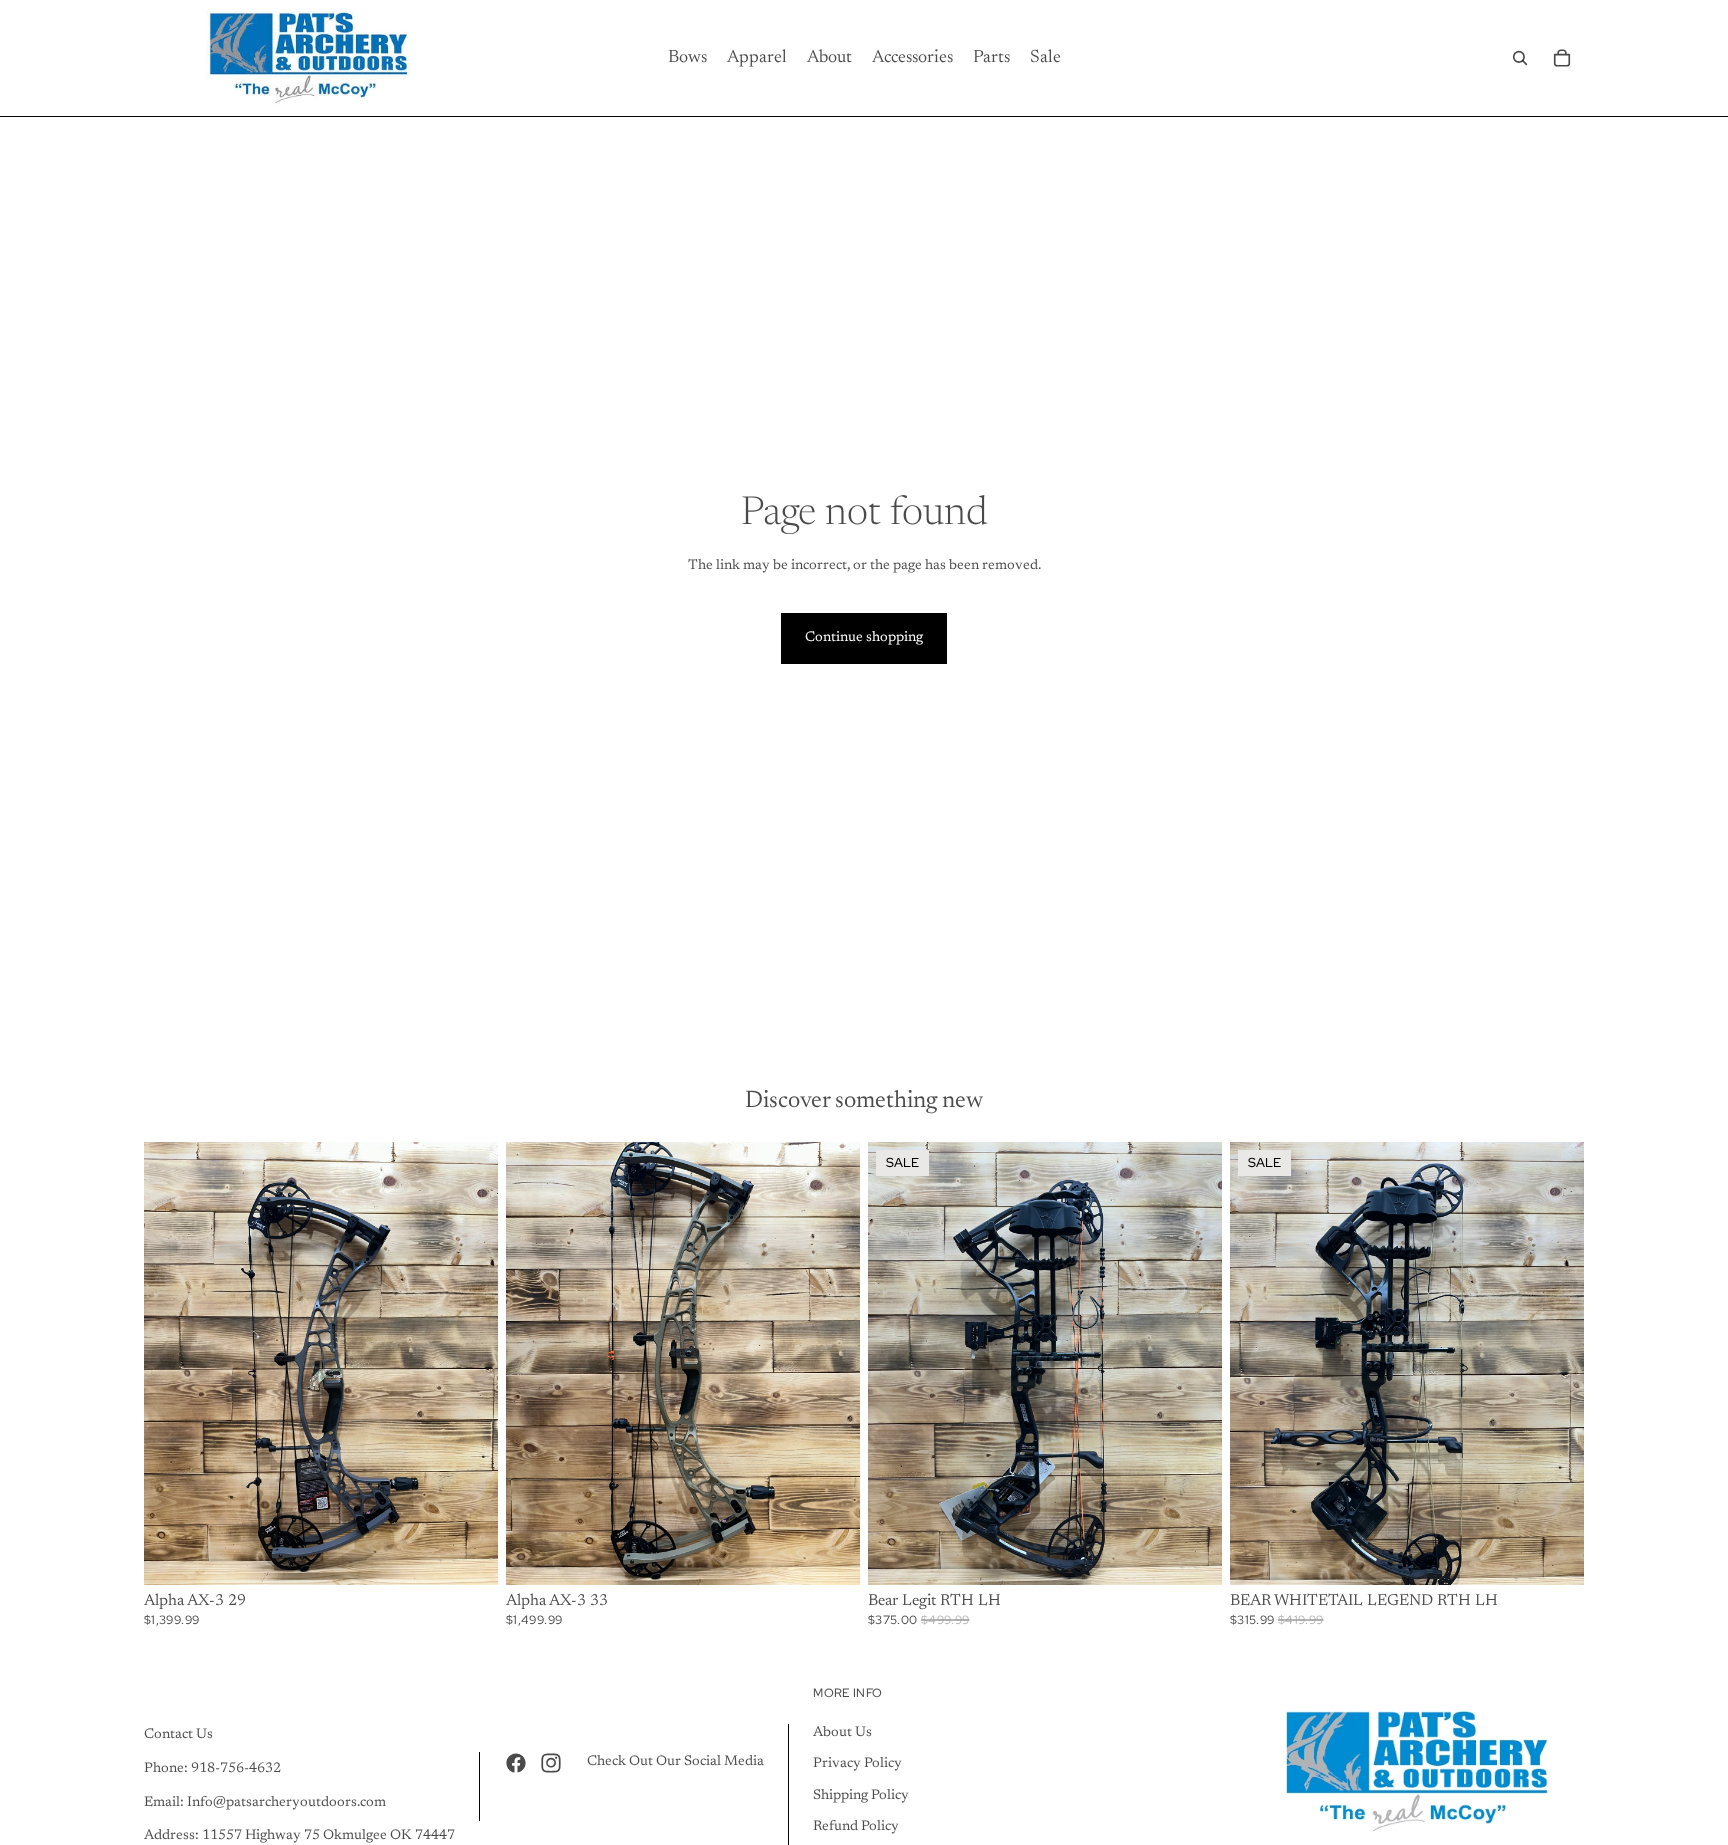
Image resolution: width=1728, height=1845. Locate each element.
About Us (842, 1732)
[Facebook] (516, 1762)
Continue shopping (864, 638)
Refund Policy (856, 1827)
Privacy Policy (857, 1764)
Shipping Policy (861, 1795)
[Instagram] (551, 1762)
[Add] (1191, 1554)
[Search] (1520, 58)
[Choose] (467, 1554)
